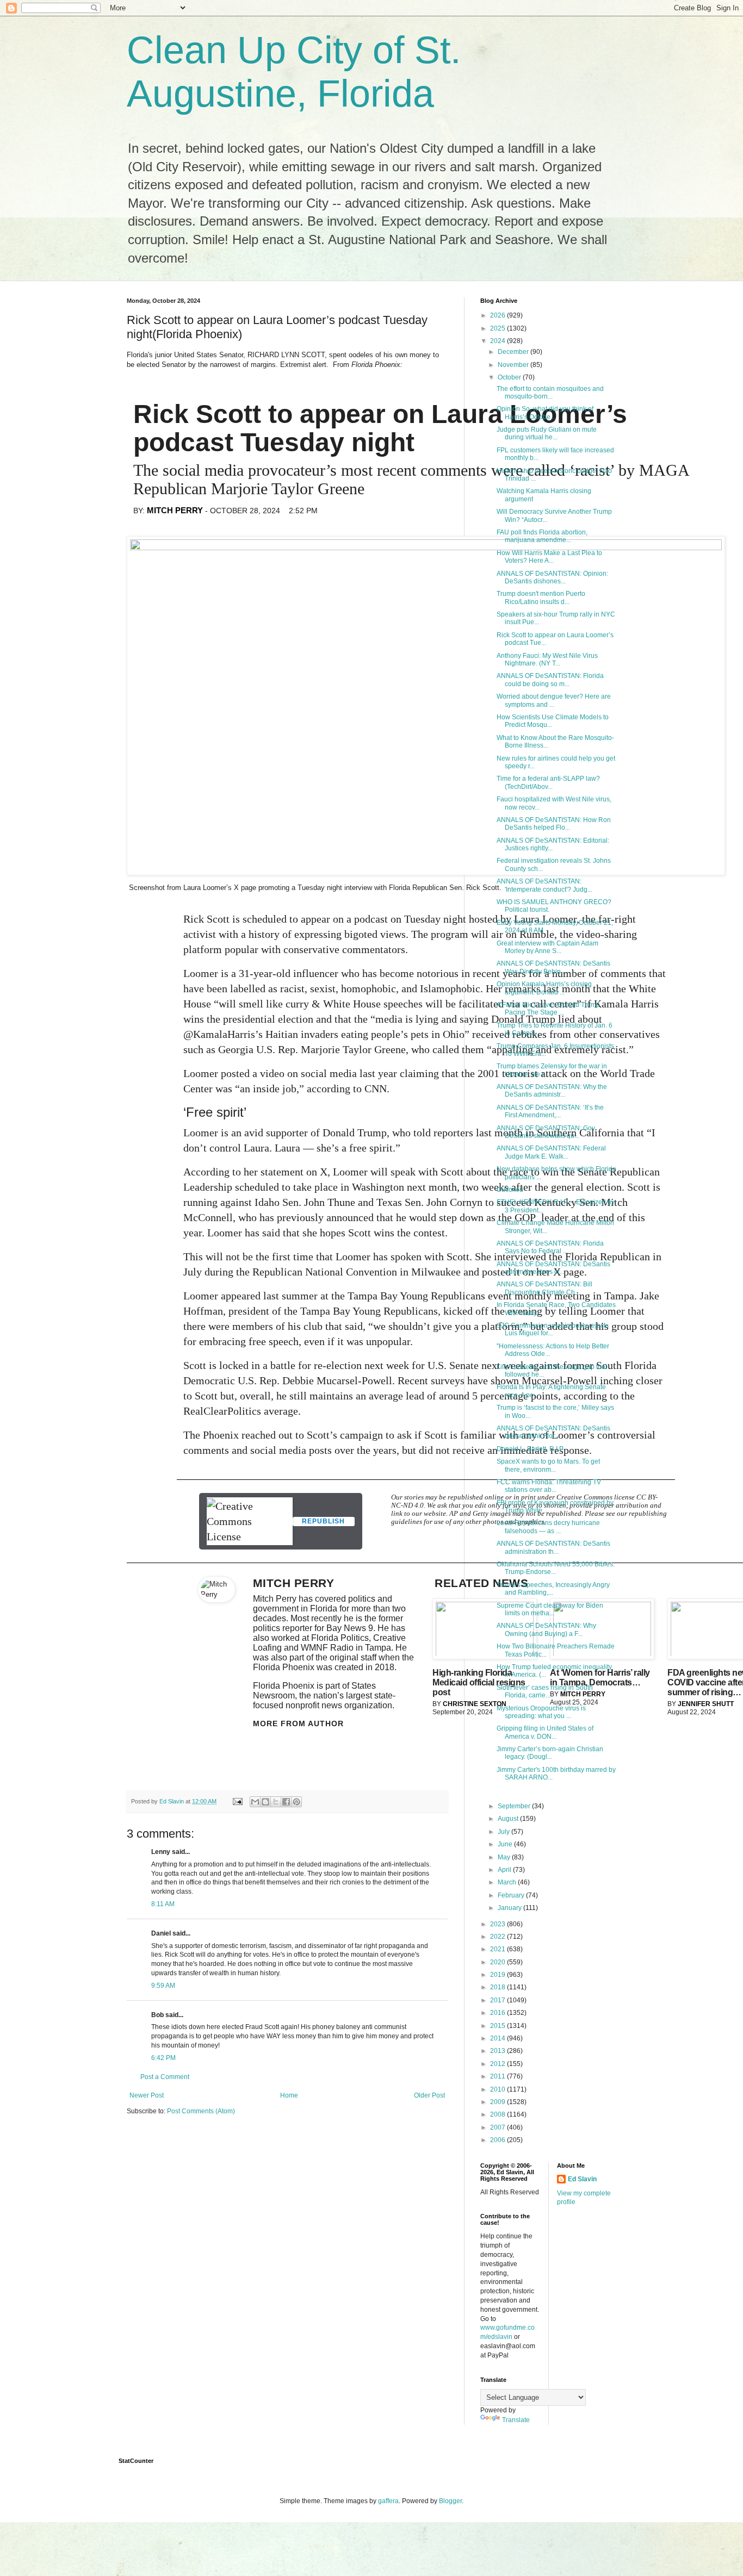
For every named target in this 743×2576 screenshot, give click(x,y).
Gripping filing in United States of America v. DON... (545, 1732)
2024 (499, 341)
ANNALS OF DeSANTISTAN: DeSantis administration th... (553, 1547)
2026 (499, 315)
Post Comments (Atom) (201, 2111)
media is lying (407, 1019)
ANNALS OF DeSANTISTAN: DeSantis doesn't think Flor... (553, 1432)
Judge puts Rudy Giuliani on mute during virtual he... (547, 433)
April (505, 1870)
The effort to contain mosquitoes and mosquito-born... (550, 393)
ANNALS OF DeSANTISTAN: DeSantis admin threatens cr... (553, 1268)
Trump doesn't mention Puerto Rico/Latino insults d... (541, 598)
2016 (499, 2013)
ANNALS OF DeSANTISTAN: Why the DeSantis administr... (552, 1091)
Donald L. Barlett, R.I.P (530, 1449)
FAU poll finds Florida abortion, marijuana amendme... (542, 536)
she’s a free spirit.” (358, 1148)
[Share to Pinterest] (296, 1802)
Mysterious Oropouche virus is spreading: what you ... (541, 1712)
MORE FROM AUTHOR (298, 1723)
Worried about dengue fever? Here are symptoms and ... (554, 700)
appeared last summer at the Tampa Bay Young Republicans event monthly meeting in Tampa (428, 1296)
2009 (499, 2102)
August (509, 1819)
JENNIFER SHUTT (706, 1704)
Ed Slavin (582, 2179)
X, (325, 1172)
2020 (499, 1962)
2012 (499, 2064)
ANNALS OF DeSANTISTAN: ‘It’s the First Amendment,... (550, 1111)
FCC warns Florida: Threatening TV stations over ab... (549, 1486)
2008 (499, 2114)
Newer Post (147, 2095)
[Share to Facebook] (286, 1802)
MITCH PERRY (175, 510)
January (510, 1908)
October (510, 377)
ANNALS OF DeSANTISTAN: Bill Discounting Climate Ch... (544, 1288)
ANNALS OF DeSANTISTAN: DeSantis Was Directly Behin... (553, 967)
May (505, 1857)
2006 (499, 2140)
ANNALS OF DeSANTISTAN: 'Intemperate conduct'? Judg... (544, 885)
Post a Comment (165, 2077)
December (514, 352)
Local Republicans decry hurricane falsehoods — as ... (548, 1527)
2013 (499, 2051)
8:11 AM (163, 1904)
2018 (499, 1987)
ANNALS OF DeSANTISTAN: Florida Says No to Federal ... (550, 1247)
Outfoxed (510, 1190)
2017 (499, 2000)
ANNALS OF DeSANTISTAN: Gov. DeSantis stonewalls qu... (546, 1132)
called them (458, 1049)
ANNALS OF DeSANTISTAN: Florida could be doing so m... (550, 680)
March (508, 1882)
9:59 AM (163, 1986)
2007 (499, 2127)
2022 (499, 1937)
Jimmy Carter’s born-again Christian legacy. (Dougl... (550, 1753)
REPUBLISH (323, 1521)
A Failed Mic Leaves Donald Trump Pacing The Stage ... (548, 1009)
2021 (499, 1949)
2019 (499, 1975)
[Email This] (255, 1802)
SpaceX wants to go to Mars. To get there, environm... (548, 1465)
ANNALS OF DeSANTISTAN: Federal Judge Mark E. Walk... (551, 1152)
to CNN (370, 1088)
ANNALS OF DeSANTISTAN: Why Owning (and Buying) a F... (546, 1629)
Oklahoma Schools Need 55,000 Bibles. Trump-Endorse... (556, 1568)
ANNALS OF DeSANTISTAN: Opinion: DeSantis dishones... (552, 577)
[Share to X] (276, 1802)
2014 (499, 2038)
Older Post (429, 2095)
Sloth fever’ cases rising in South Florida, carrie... (545, 1691)
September (515, 1806)
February (512, 1895)
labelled (248, 988)
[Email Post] (237, 1801)
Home (289, 2095)
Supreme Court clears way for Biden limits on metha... (550, 1609)
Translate (516, 2420)
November (514, 365)
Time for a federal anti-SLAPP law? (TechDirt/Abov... (548, 782)
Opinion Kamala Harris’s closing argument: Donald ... (544, 988)
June (506, 1844)
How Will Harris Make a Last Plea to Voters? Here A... (549, 557)
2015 (499, 2026)
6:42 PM (163, 2058)
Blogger (450, 2501)
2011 (499, 2076)
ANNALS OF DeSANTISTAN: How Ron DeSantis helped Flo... (554, 824)
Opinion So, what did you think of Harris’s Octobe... (545, 413)
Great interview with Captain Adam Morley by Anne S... (547, 947)
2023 (499, 1924)
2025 (499, 328)
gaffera (388, 2501)
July (504, 1832)
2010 (499, 2089)
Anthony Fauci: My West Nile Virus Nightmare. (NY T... (547, 659)
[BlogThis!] (265, 1802)
